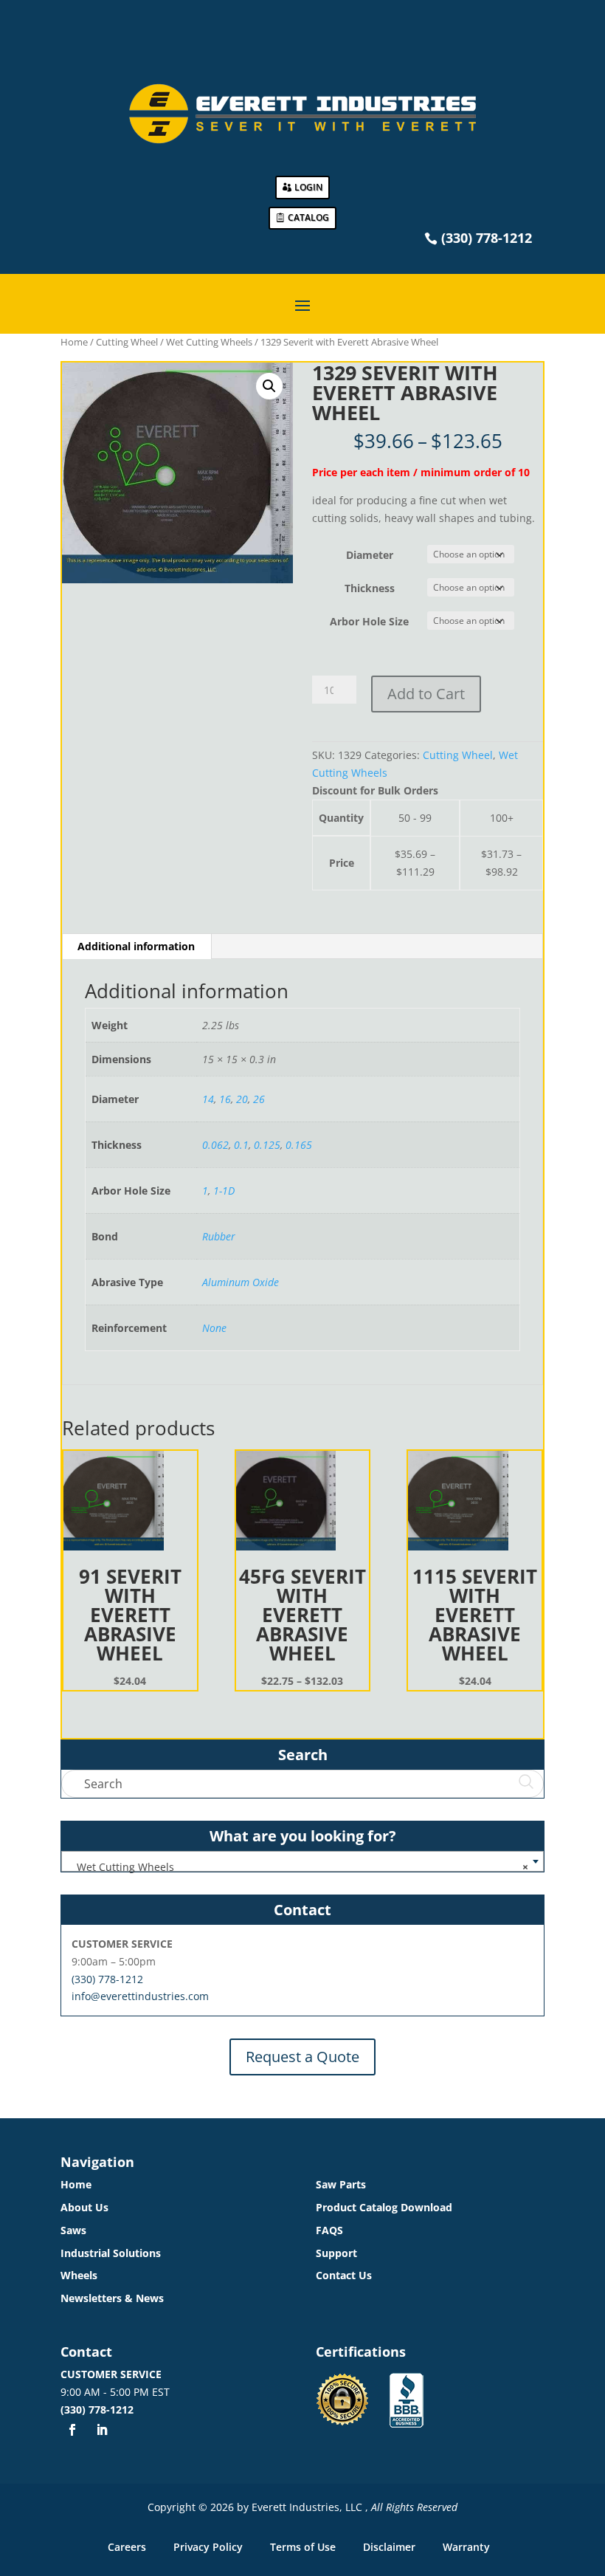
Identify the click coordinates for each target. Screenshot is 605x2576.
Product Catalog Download (384, 2207)
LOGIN (308, 187)
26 (259, 1099)
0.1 (241, 1145)
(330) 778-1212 (107, 1979)
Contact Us (344, 2275)
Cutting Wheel (127, 342)
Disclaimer (389, 2547)
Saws (73, 2230)
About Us (84, 2207)
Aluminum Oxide (241, 1282)
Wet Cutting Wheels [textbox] (298, 1867)
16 (225, 1099)
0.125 (267, 1145)
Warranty (466, 2547)
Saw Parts (341, 2184)
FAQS (329, 2230)
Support (336, 2253)
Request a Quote (302, 2057)
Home (74, 342)
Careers (127, 2547)
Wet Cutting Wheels (209, 342)
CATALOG (308, 217)
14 (208, 1099)
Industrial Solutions (111, 2253)
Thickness (370, 588)
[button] (269, 386)
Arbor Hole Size (369, 621)
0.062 (215, 1145)
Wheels (79, 2275)
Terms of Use (303, 2547)
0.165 (299, 1145)
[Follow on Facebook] (72, 2430)
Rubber (219, 1236)
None (214, 1328)
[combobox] (302, 1861)
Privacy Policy (208, 2547)
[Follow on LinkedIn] (102, 2430)
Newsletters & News (112, 2298)
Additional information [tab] (136, 946)
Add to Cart (426, 694)
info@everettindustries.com (140, 1996)
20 (242, 1099)
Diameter (370, 555)
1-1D (224, 1191)
